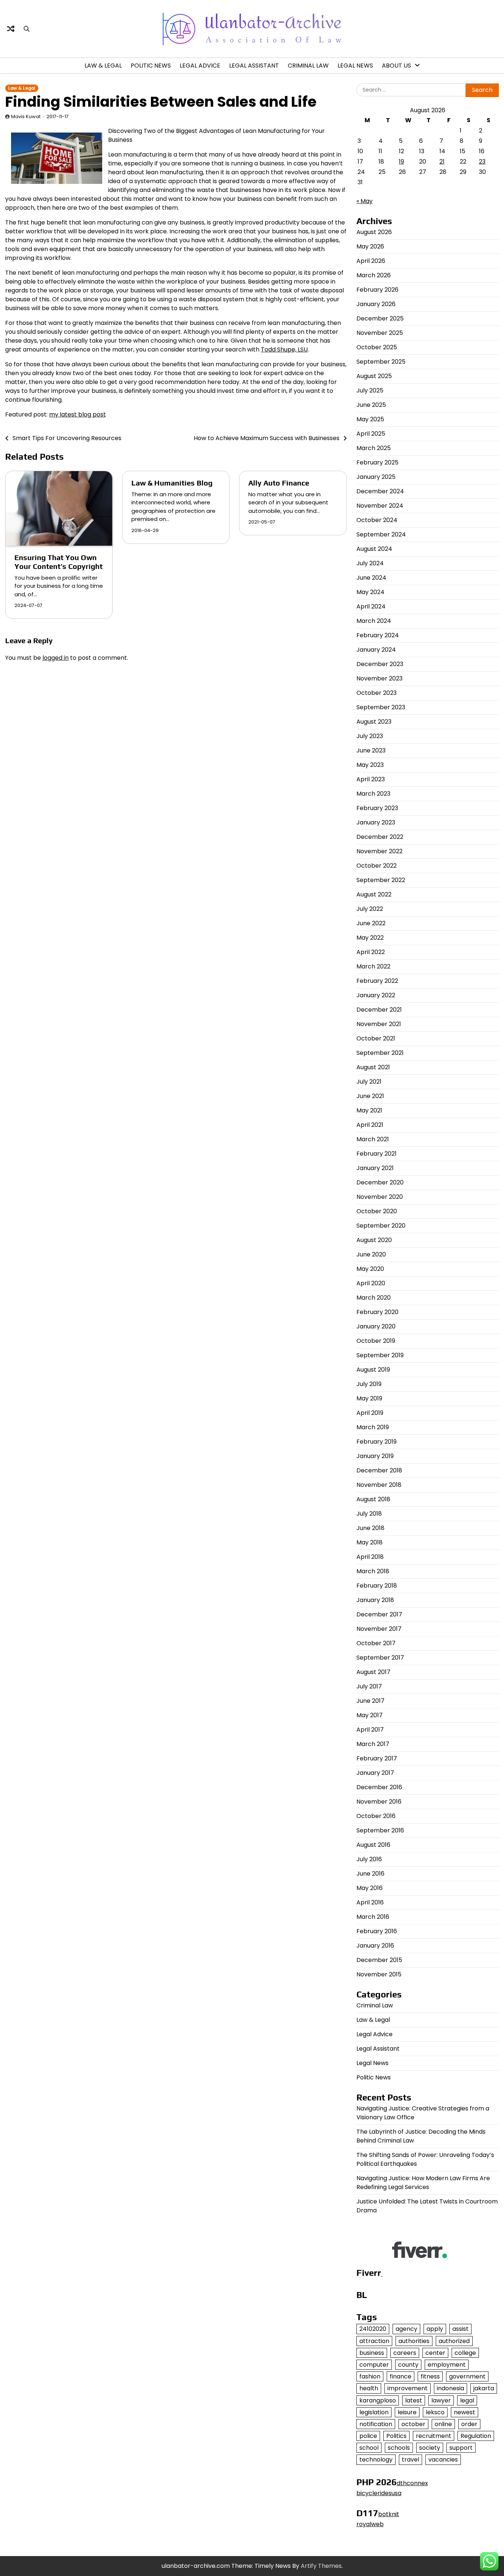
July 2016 (369, 1859)
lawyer (441, 2400)
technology (376, 2460)
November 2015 (379, 1974)
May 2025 (370, 419)
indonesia (451, 2388)
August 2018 (373, 1499)
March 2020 (374, 1298)
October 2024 (377, 520)
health (369, 2388)
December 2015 (379, 1960)
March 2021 (373, 1139)
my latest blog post (77, 414)
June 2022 (371, 923)
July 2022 (370, 909)
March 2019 (373, 1427)
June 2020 (371, 1254)
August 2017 (373, 1672)
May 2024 (370, 592)
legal (467, 2400)
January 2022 (376, 995)
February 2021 (377, 1154)
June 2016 (370, 1874)
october (413, 2424)
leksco (435, 2412)
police (368, 2436)
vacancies (443, 2460)
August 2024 (374, 549)
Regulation (476, 2436)
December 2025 (380, 318)
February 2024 (378, 635)
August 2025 (374, 376)
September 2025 (381, 362)
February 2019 (377, 1442)
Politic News (151, 66)
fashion (370, 2376)
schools (399, 2448)
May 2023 (370, 765)
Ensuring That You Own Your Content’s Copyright (58, 562)
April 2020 (371, 1283)
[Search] (27, 29)
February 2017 (377, 1758)
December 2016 (379, 1787)
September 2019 (380, 1355)
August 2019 (373, 1370)
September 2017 (380, 1658)
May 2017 (370, 1715)
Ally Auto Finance (279, 483)
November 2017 (379, 1629)
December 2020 (380, 1182)
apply (435, 2329)
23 (482, 162)
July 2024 (370, 563)
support (461, 2448)
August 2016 (373, 1845)
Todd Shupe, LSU (284, 349)
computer (374, 2365)
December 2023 (380, 664)
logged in (56, 658)
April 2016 (370, 1902)
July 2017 (369, 1686)
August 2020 (374, 1240)
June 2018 (370, 1528)
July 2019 (369, 1384)
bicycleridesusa (379, 2493)
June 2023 (371, 750)
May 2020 (370, 1269)
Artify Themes (321, 2566)
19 (401, 162)
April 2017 (370, 1730)
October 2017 (376, 1643)
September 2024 (381, 534)
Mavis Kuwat (26, 116)
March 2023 (373, 794)
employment (447, 2365)
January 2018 (375, 1600)
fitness (430, 2376)
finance (401, 2376)
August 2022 (374, 894)
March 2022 (373, 966)
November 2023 (379, 678)
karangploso (378, 2400)
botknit (389, 2514)
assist (460, 2329)
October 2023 (377, 693)
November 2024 (380, 506)
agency (406, 2329)
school (369, 2448)
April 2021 (370, 1125)
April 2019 (370, 1413)
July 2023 (370, 736)
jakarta (484, 2388)
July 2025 (370, 390)
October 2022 (377, 866)
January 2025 (376, 477)
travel (410, 2460)
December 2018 (379, 1470)
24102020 (373, 2329)
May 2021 (369, 1110)
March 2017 (373, 1744)
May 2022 (370, 938)
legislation (374, 2412)
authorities (414, 2341)
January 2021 (375, 1168)
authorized (454, 2341)
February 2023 (377, 808)
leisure (407, 2412)
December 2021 (379, 1010)
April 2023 (371, 779)
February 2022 (377, 981)
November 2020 (380, 1197)
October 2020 (377, 1211)
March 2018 (373, 1571)
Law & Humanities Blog (172, 483)
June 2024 (371, 578)
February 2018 (377, 1586)
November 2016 (379, 1802)
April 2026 (371, 261)
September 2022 (381, 880)
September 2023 (381, 707)
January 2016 (375, 1946)
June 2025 (371, 405)
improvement (408, 2388)
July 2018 (369, 1514)
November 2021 (379, 1024)
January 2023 (376, 822)
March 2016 (373, 1917)
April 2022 (371, 952)
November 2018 (379, 1485)
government (467, 2376)
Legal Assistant (254, 66)
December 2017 (379, 1614)
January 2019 (375, 1456)
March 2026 (374, 275)
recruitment (434, 2436)
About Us (396, 66)
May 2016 (370, 1888)
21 (442, 162)
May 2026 (370, 246)
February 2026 (377, 290)
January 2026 (376, 304)
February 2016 (377, 1931)
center (435, 2353)
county (408, 2365)
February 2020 (377, 1312)
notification (376, 2424)
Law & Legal (103, 66)
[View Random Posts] (11, 29)
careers (405, 2353)
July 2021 (369, 1082)
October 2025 (377, 347)
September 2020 (381, 1226)
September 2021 (380, 1053)
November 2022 (379, 851)
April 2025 (371, 434)
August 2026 (374, 232)
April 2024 (371, 606)
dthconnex (412, 2483)
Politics (396, 2436)
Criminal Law (308, 66)
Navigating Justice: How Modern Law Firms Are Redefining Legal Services (423, 2183)
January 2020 (376, 1326)
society (430, 2448)
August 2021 (373, 1067)
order (469, 2424)
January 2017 (375, 1773)
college (465, 2353)
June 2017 (370, 1701)
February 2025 (377, 462)
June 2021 (370, 1096)
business (372, 2353)
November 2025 (380, 333)
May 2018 (370, 1542)
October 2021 (376, 1038)
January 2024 (376, 650)
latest (414, 2400)
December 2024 (380, 491)
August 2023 (374, 722)
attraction (374, 2341)
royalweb (370, 2524)
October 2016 (376, 1816)
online (443, 2424)
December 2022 (380, 837)
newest (465, 2412)
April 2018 (370, 1557)
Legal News (355, 66)
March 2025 (374, 448)
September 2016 (380, 1830)
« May (365, 201)
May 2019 (369, 1398)
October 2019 (376, 1341)
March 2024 (374, 621)
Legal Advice (200, 66)
